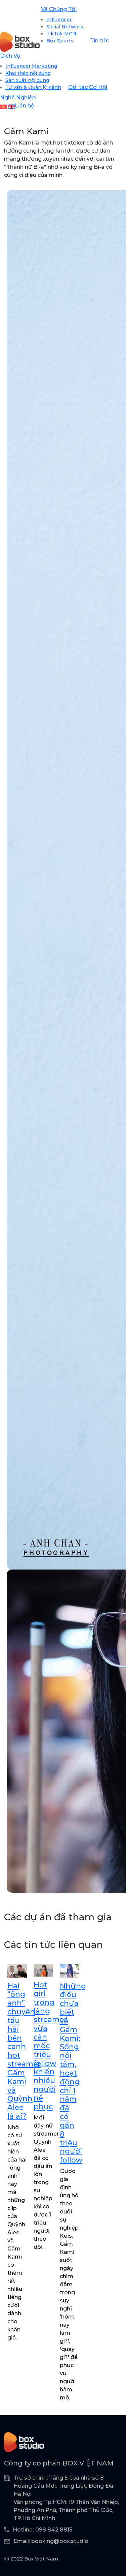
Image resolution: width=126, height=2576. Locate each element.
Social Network (65, 27)
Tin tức (99, 41)
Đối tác (78, 87)
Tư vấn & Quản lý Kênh (33, 87)
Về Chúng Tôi (59, 9)
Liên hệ (25, 106)
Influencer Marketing (31, 66)
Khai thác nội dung (28, 73)
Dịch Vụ (10, 56)
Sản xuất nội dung (27, 80)
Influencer (59, 20)
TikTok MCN (61, 34)
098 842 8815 (54, 2530)
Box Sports (60, 41)
